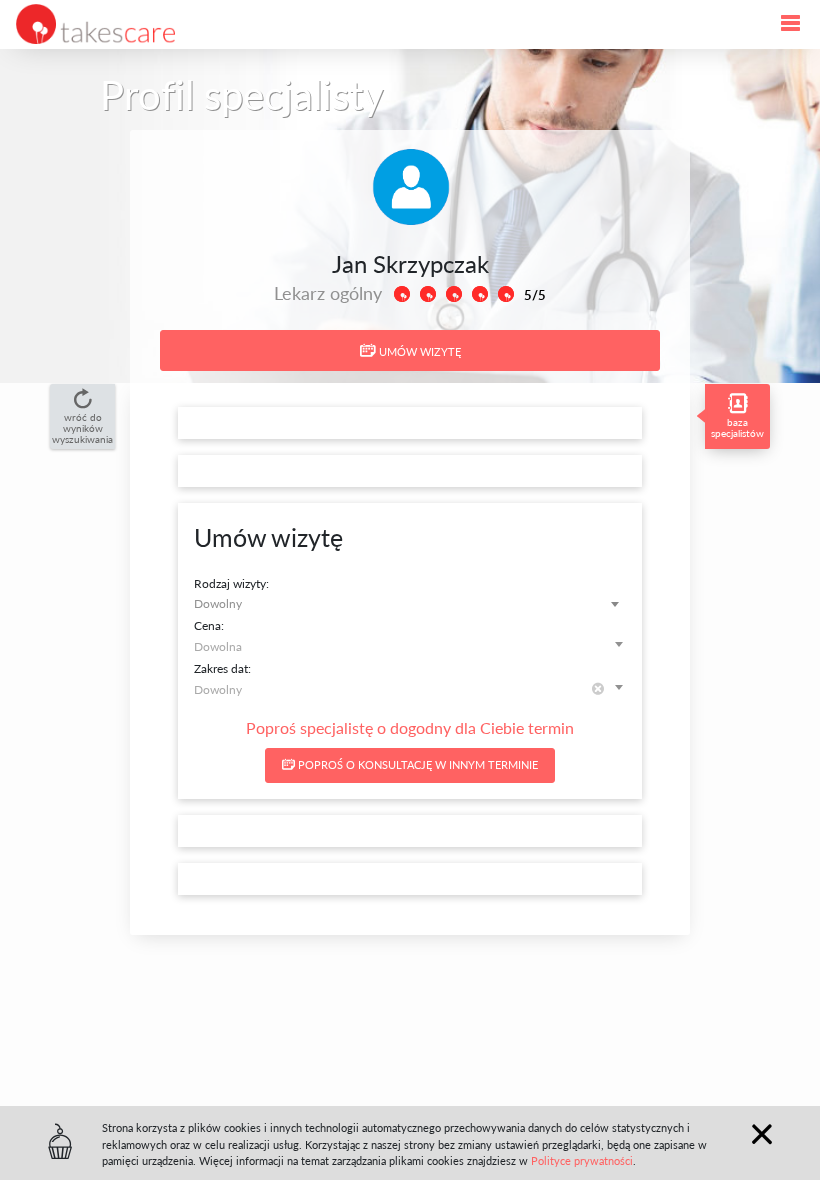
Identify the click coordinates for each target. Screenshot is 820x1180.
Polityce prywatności (582, 1160)
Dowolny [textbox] (218, 603)
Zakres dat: (222, 668)
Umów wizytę (418, 351)
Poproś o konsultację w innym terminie (416, 764)
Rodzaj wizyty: (231, 583)
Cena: (209, 625)
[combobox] (410, 603)
